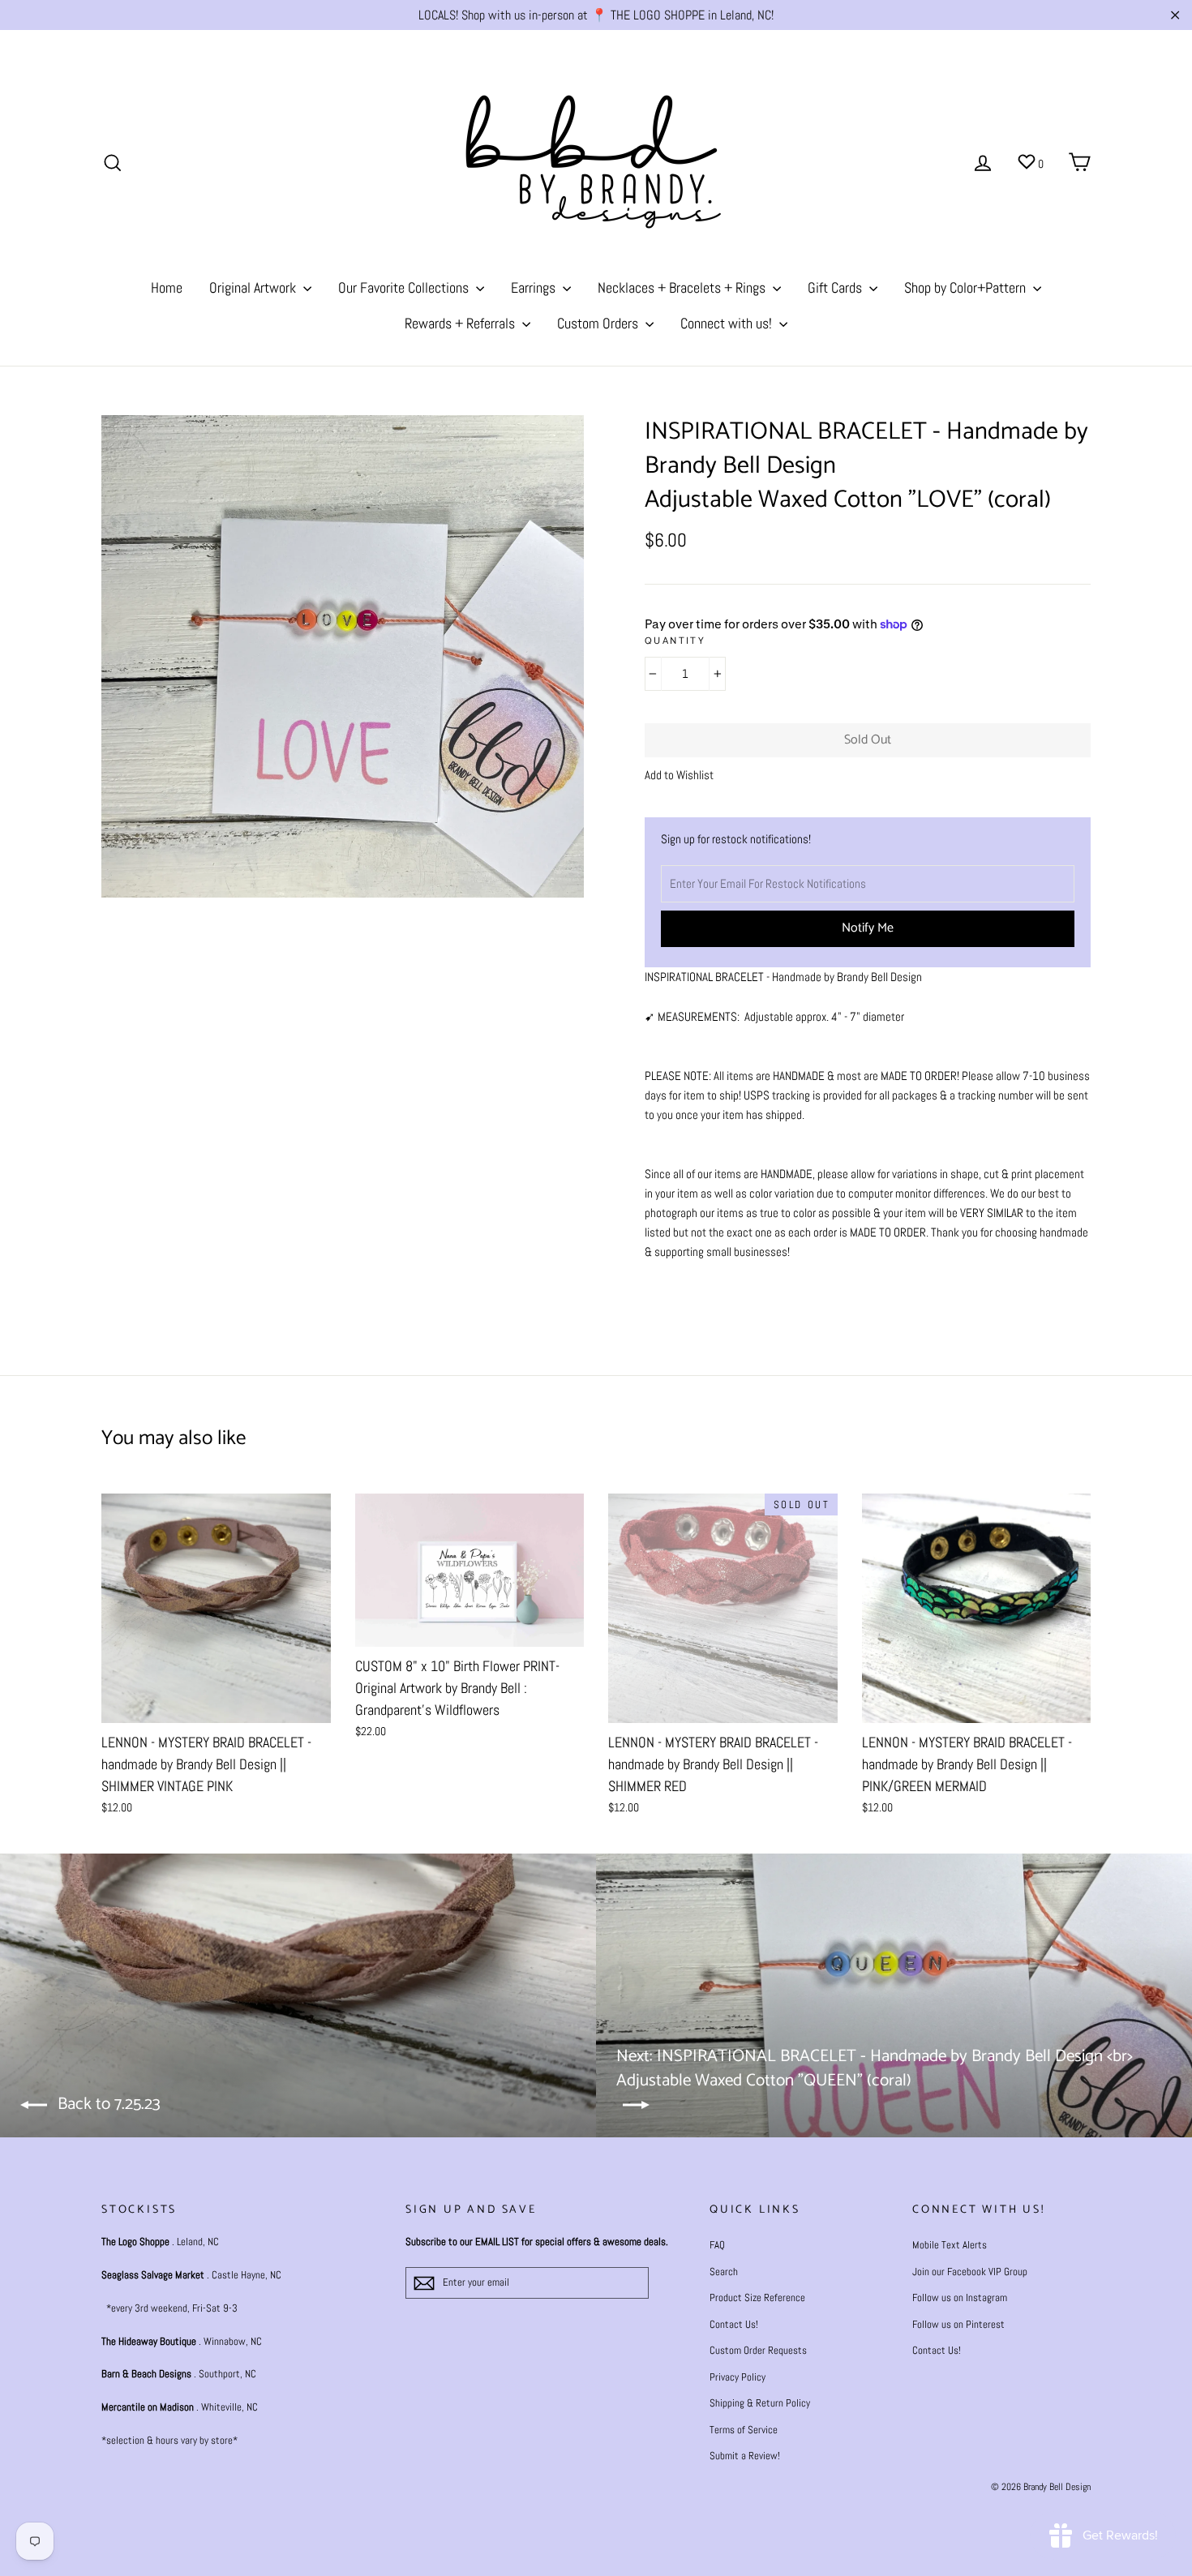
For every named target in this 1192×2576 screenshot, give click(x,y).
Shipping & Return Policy (760, 2403)
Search (724, 2272)
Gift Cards (836, 287)
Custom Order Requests (758, 2350)
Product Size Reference (757, 2297)
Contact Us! (734, 2324)
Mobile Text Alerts (950, 2245)
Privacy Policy (737, 2377)
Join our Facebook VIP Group (970, 2272)
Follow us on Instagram (960, 2297)
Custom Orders (599, 323)
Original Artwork (254, 287)
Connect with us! (728, 323)
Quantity (675, 642)
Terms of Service (744, 2430)
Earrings (535, 287)
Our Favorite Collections (405, 287)
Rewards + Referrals (461, 323)
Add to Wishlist (679, 775)
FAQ (717, 2245)
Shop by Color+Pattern (967, 287)
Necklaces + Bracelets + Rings (683, 287)
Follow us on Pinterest (958, 2324)
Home (167, 287)
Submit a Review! (745, 2456)
